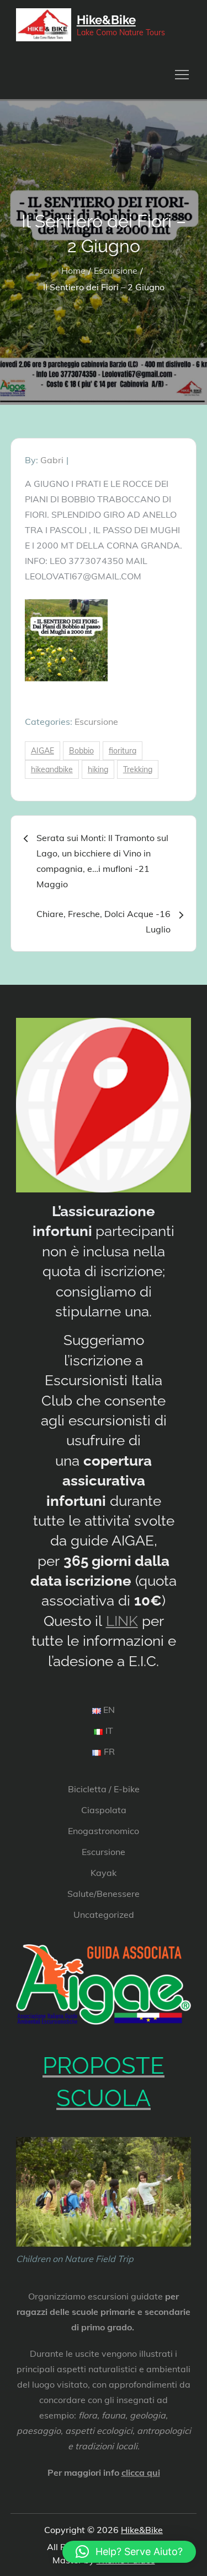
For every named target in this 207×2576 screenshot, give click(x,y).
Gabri (52, 460)
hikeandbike (52, 769)
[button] (129, 2552)
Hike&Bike (106, 20)
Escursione (96, 722)
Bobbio (81, 751)
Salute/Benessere (104, 1894)
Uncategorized (104, 1915)
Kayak (104, 1873)
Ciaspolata (104, 1810)
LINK (122, 1621)
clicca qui (141, 2472)
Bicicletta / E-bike (104, 1789)
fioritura (123, 751)
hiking (98, 769)
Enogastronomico (104, 1831)
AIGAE (43, 751)
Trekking (138, 769)
